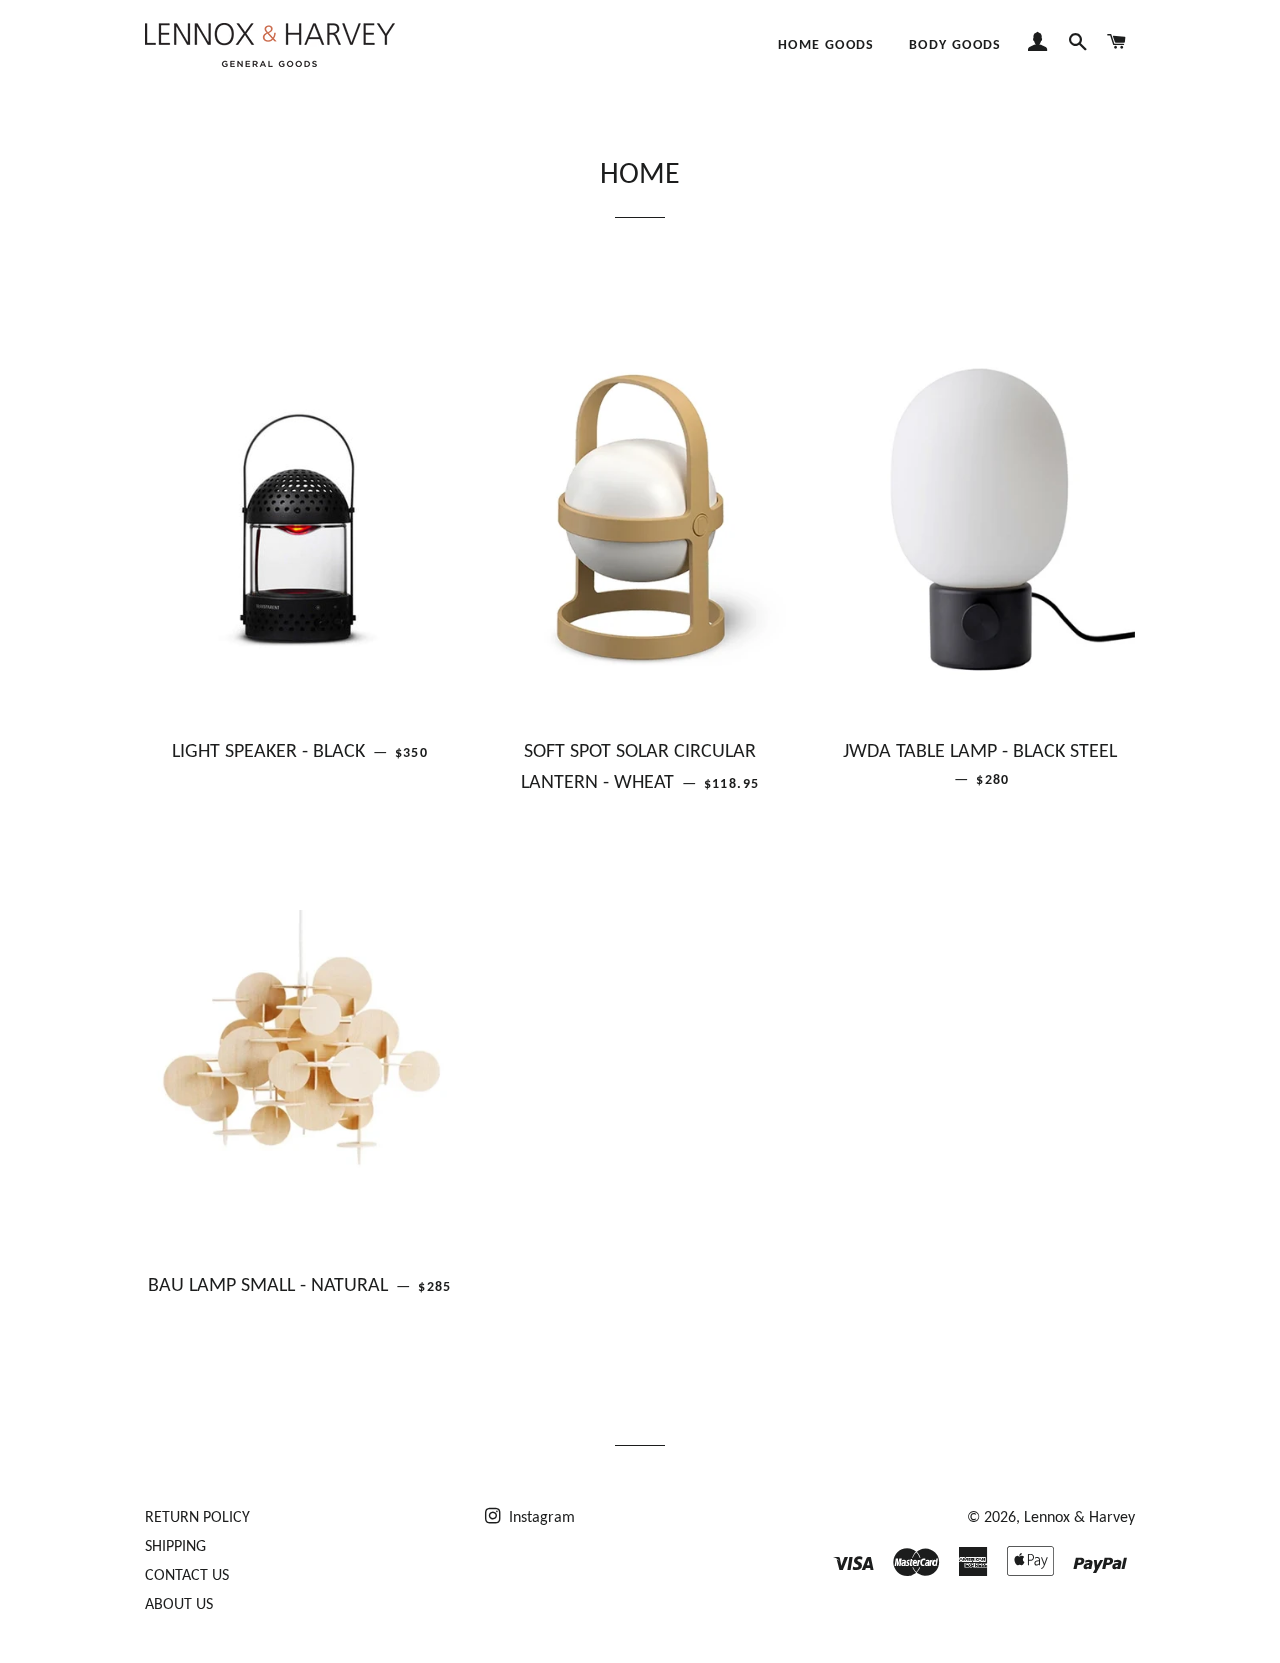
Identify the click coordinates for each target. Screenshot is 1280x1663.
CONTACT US (187, 1576)
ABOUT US (179, 1605)
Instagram (540, 1518)
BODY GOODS (955, 45)
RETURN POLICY (197, 1518)
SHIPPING (175, 1547)
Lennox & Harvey (1079, 1518)
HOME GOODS (826, 45)
